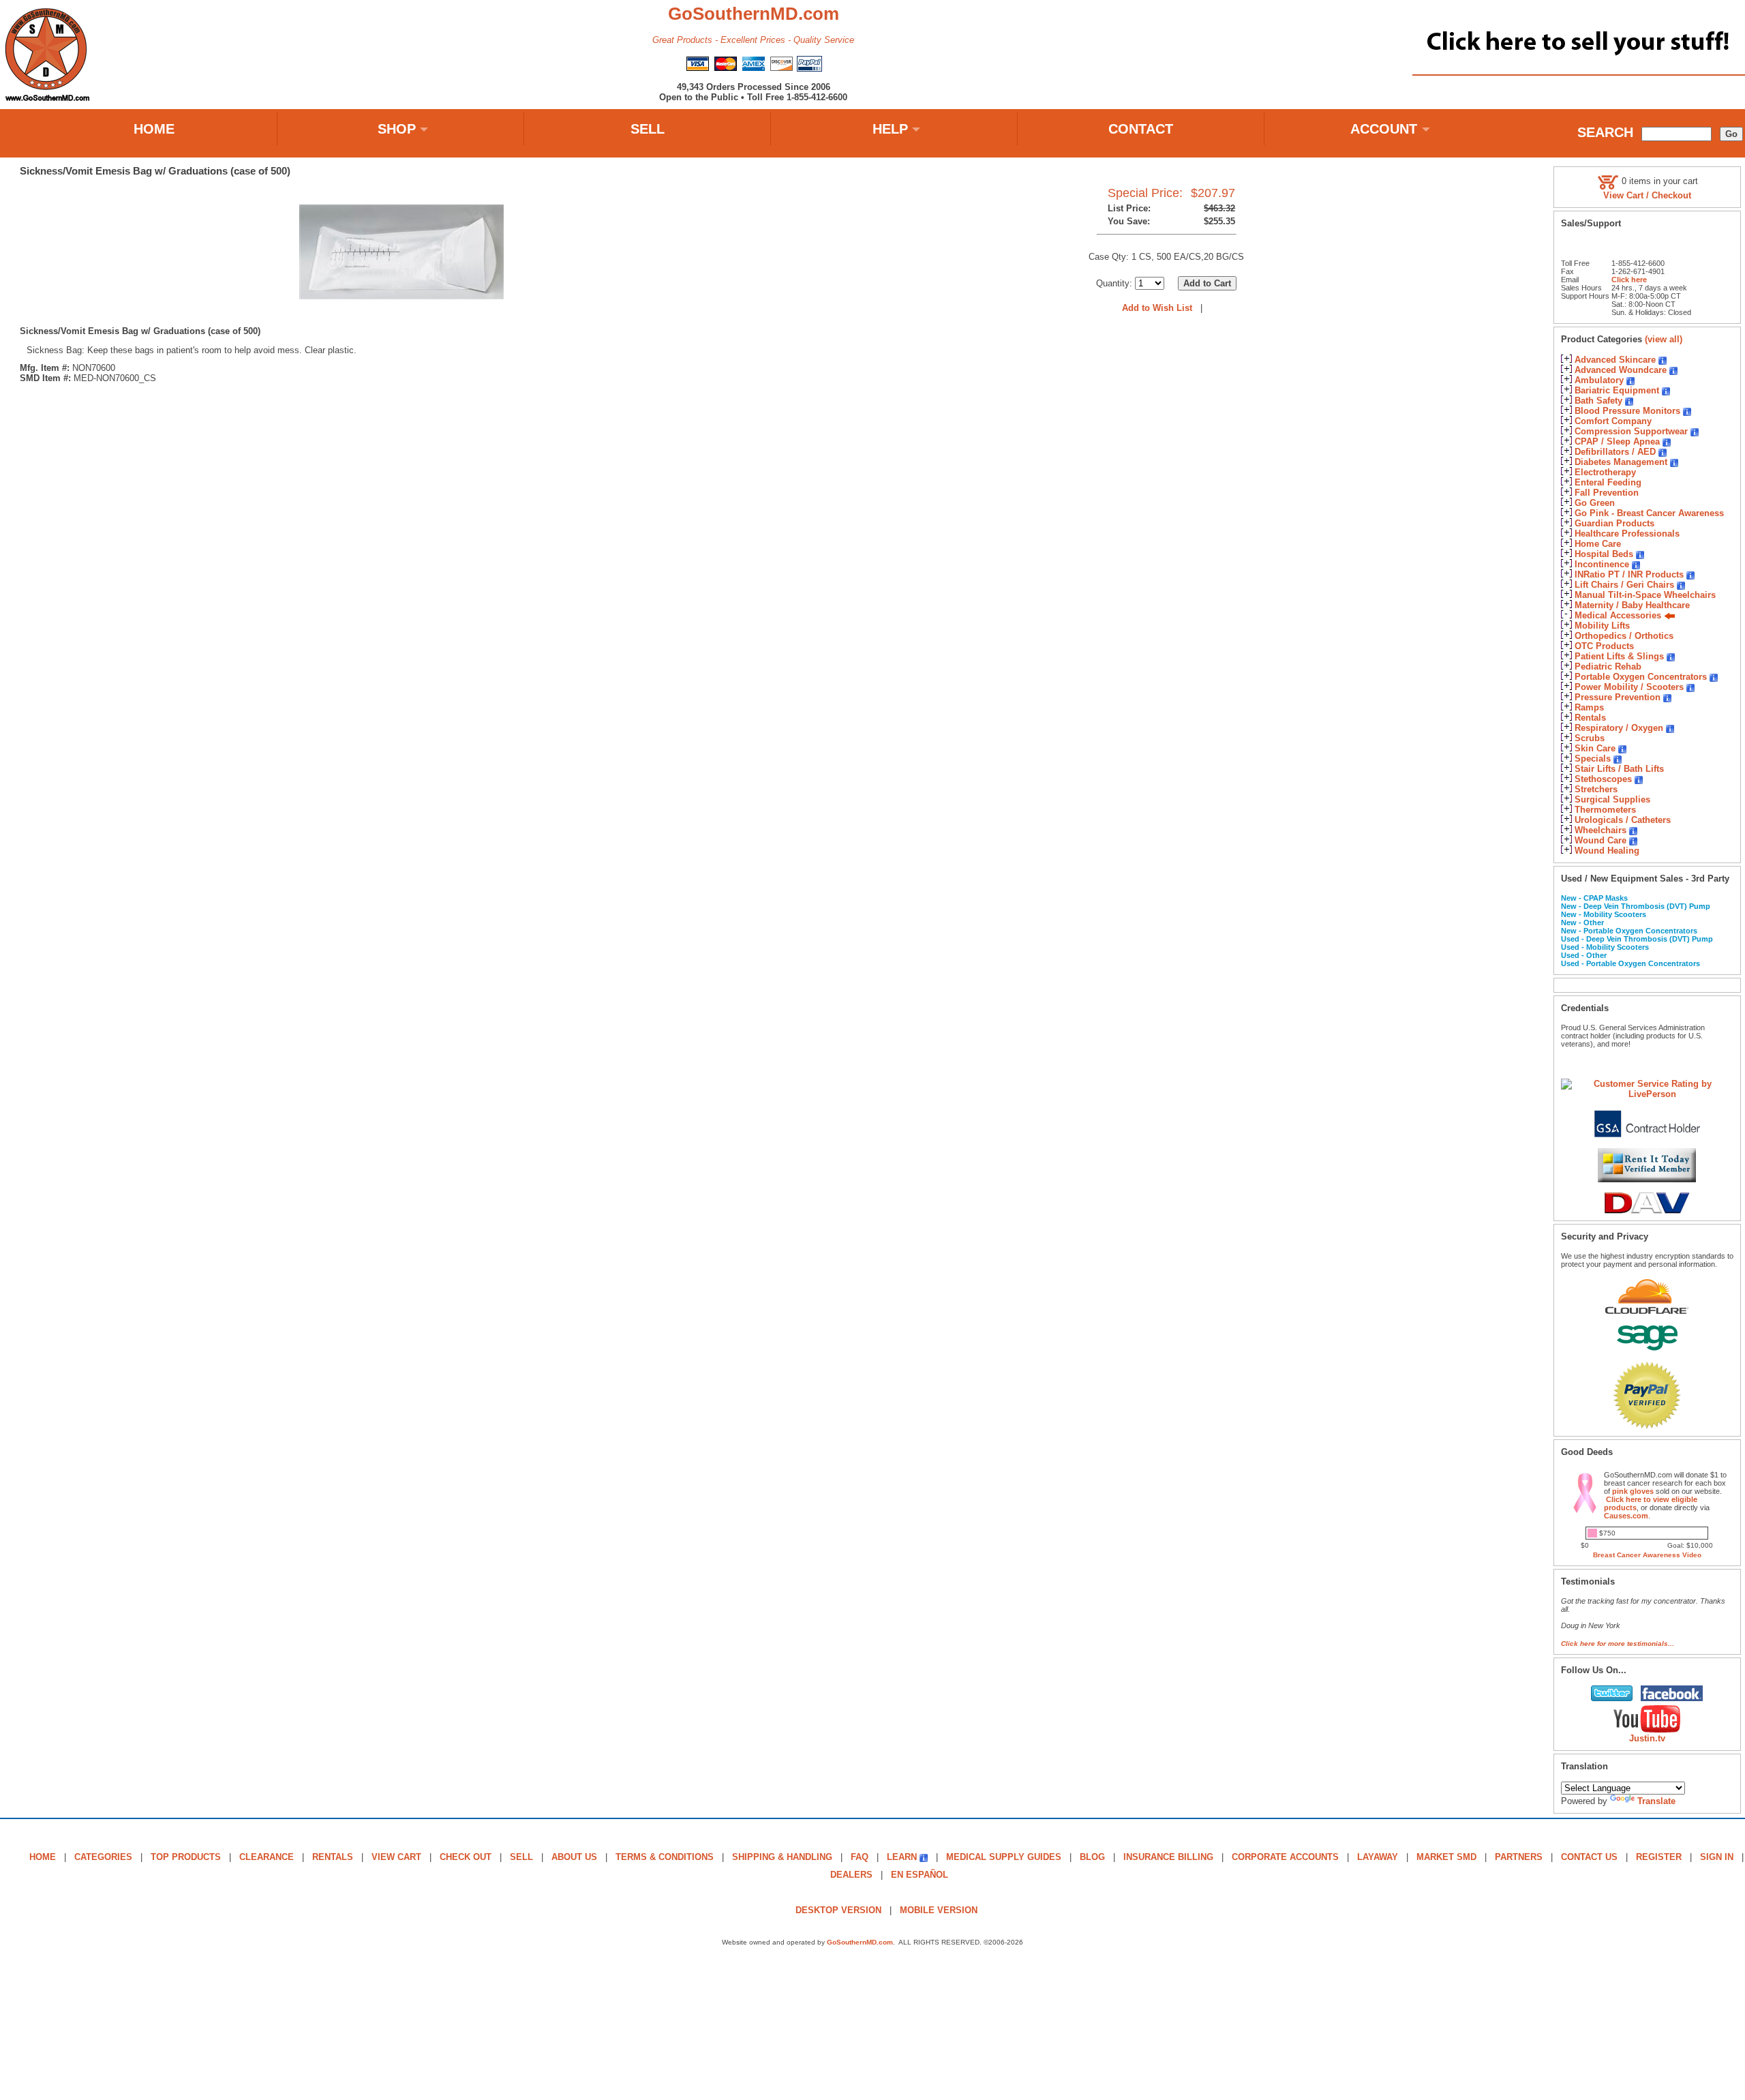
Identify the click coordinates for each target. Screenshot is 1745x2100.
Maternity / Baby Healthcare (1632, 605)
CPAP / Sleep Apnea (1617, 441)
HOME (154, 129)
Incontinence (1602, 564)
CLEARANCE (267, 1857)
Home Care (1598, 544)
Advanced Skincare (1615, 360)
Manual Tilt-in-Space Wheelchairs (1645, 595)
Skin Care (1595, 748)
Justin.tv (1647, 1738)
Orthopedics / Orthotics (1624, 636)
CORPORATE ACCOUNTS (1285, 1857)
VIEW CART (396, 1857)
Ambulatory (1599, 380)
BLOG (1092, 1857)
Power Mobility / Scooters (1629, 687)
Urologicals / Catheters (1623, 820)
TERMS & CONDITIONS (665, 1857)
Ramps (1589, 707)
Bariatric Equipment (1617, 390)
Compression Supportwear (1631, 431)
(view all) (1664, 339)
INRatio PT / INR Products (1629, 574)
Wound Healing (1607, 851)
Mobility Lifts (1602, 626)
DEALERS (851, 1875)
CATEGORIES (103, 1857)
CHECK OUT (466, 1857)
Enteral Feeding (1608, 482)
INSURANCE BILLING (1168, 1857)
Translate (1656, 1801)
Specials (1593, 759)
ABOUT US (574, 1857)
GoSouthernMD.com (860, 1942)
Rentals (1590, 718)
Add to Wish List (1157, 308)
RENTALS (333, 1857)
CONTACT (1141, 129)
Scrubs (1590, 738)
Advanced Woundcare (1621, 370)
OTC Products (1604, 646)
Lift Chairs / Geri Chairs (1624, 585)
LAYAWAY (1378, 1857)
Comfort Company (1613, 421)
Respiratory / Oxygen (1619, 728)
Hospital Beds (1604, 554)
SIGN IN (1717, 1857)
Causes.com (1626, 1516)
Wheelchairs (1600, 830)
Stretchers (1596, 789)
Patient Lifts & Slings (1619, 656)
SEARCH (1605, 132)
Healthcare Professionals (1627, 534)
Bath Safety (1598, 401)
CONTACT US (1589, 1857)
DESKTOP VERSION (838, 1910)
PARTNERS (1519, 1857)
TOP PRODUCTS (186, 1857)
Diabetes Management (1621, 462)
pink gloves (1633, 1491)
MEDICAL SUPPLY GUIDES (1004, 1857)
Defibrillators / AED (1615, 452)
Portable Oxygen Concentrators (1641, 677)
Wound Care (1600, 840)
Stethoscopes (1603, 779)
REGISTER (1659, 1857)
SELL (648, 129)
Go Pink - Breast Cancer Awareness (1649, 513)
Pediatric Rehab (1608, 666)
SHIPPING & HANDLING (782, 1857)
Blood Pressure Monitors (1627, 411)
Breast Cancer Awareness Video (1647, 1555)
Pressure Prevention (1618, 697)
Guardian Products (1614, 523)
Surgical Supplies (1612, 799)
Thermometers (1605, 810)
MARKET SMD (1446, 1857)
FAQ (860, 1857)
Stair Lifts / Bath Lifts (1619, 769)
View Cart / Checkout (1647, 195)
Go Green (1595, 503)
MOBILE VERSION (939, 1910)
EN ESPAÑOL (920, 1875)
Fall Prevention (1607, 493)
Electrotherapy (1605, 472)
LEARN (902, 1857)
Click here (1629, 280)
